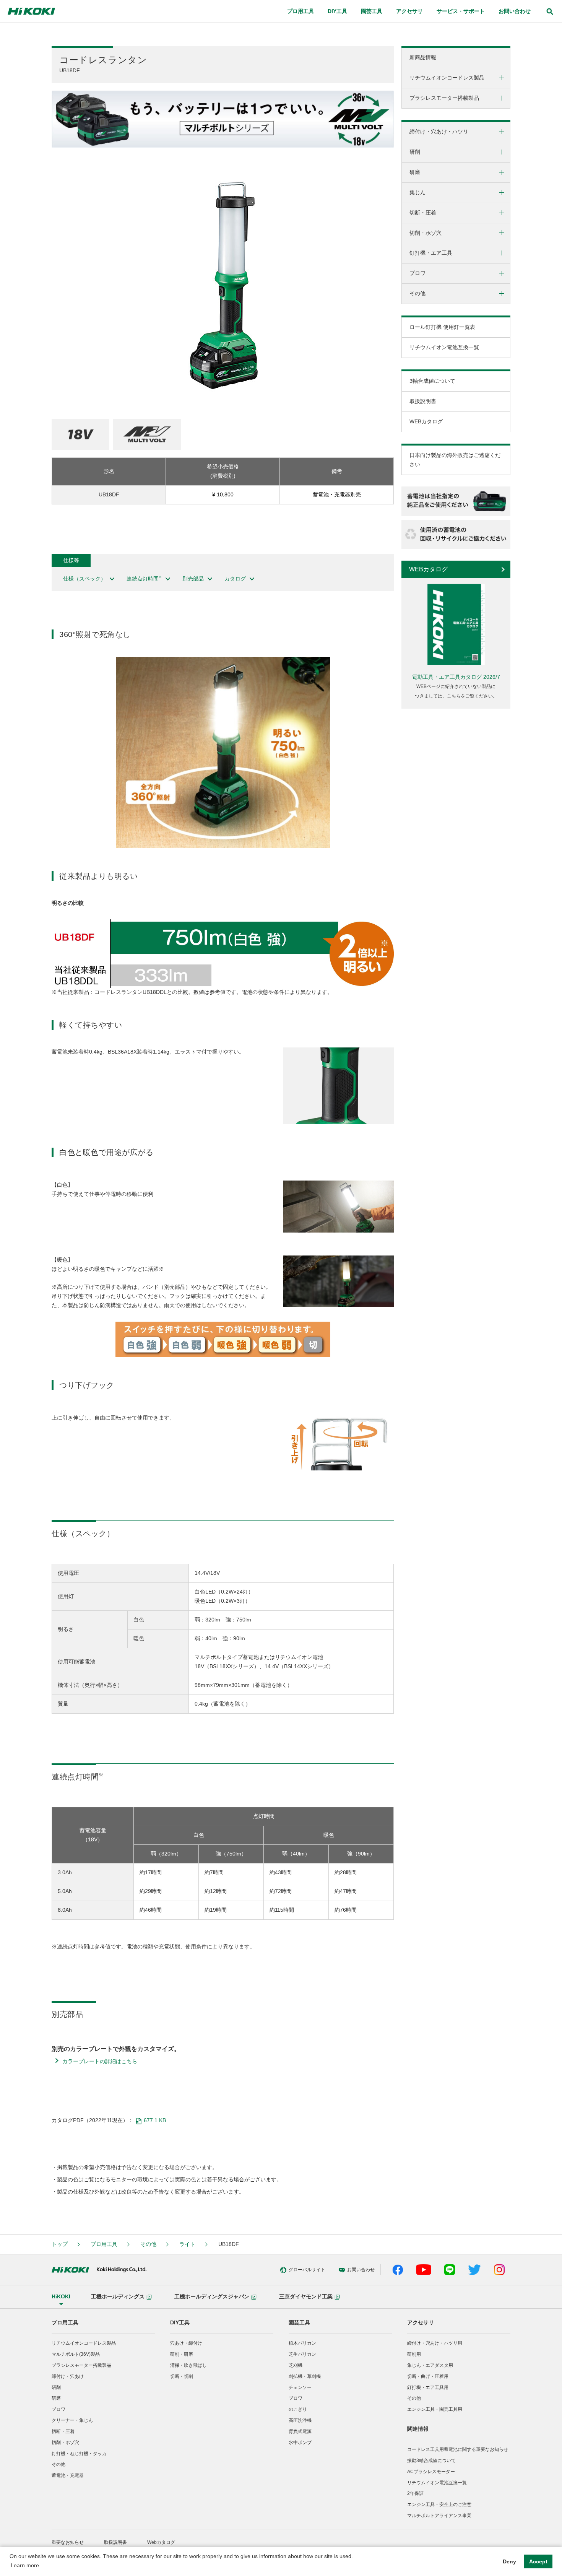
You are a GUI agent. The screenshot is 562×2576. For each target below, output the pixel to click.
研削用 (414, 2354)
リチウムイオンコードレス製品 (84, 2343)
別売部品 (193, 579)
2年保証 (415, 2493)
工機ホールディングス (118, 2296)
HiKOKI (61, 2296)
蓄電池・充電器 (68, 2475)
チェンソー (300, 2387)
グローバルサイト (307, 2270)
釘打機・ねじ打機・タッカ (79, 2454)
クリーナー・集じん (72, 2420)
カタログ (235, 579)
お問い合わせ (515, 11)
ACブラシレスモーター (431, 2472)
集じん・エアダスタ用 (430, 2365)
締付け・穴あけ (68, 2376)
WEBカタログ (426, 421)
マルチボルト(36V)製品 (76, 2354)
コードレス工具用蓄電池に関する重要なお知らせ (458, 2449)
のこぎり (298, 2409)
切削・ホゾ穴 (65, 2443)
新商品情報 (423, 57)
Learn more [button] (25, 2565)
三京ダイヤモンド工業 (306, 2296)
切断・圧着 (63, 2431)
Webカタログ (161, 2542)
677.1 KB (155, 2120)
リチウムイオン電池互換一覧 (444, 347)
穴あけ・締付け (186, 2343)
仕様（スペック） (84, 579)
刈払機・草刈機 (305, 2376)
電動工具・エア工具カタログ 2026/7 (456, 677)
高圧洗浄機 (300, 2420)
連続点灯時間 (144, 578)
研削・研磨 (182, 2354)
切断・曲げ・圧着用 (428, 2376)
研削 (56, 2387)
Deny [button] (509, 2561)
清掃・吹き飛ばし (188, 2365)
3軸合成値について (432, 381)
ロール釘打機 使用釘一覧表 (442, 327)
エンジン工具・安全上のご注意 (439, 2504)
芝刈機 (296, 2365)
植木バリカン (302, 2343)
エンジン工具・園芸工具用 (435, 2409)
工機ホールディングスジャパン (212, 2296)
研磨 (56, 2398)
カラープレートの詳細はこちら (100, 2061)
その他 (148, 2244)
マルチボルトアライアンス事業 (439, 2516)
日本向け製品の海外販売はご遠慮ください (455, 460)
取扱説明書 (423, 401)
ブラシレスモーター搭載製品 (81, 2365)
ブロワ (58, 2409)
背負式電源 (300, 2431)
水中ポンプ (300, 2443)
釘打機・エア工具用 (428, 2387)
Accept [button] (538, 2561)
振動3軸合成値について (431, 2461)
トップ (60, 2244)
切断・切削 (182, 2376)
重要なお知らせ (68, 2542)
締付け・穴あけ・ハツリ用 (435, 2343)
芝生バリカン (302, 2354)
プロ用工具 (104, 2244)
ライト (187, 2244)
